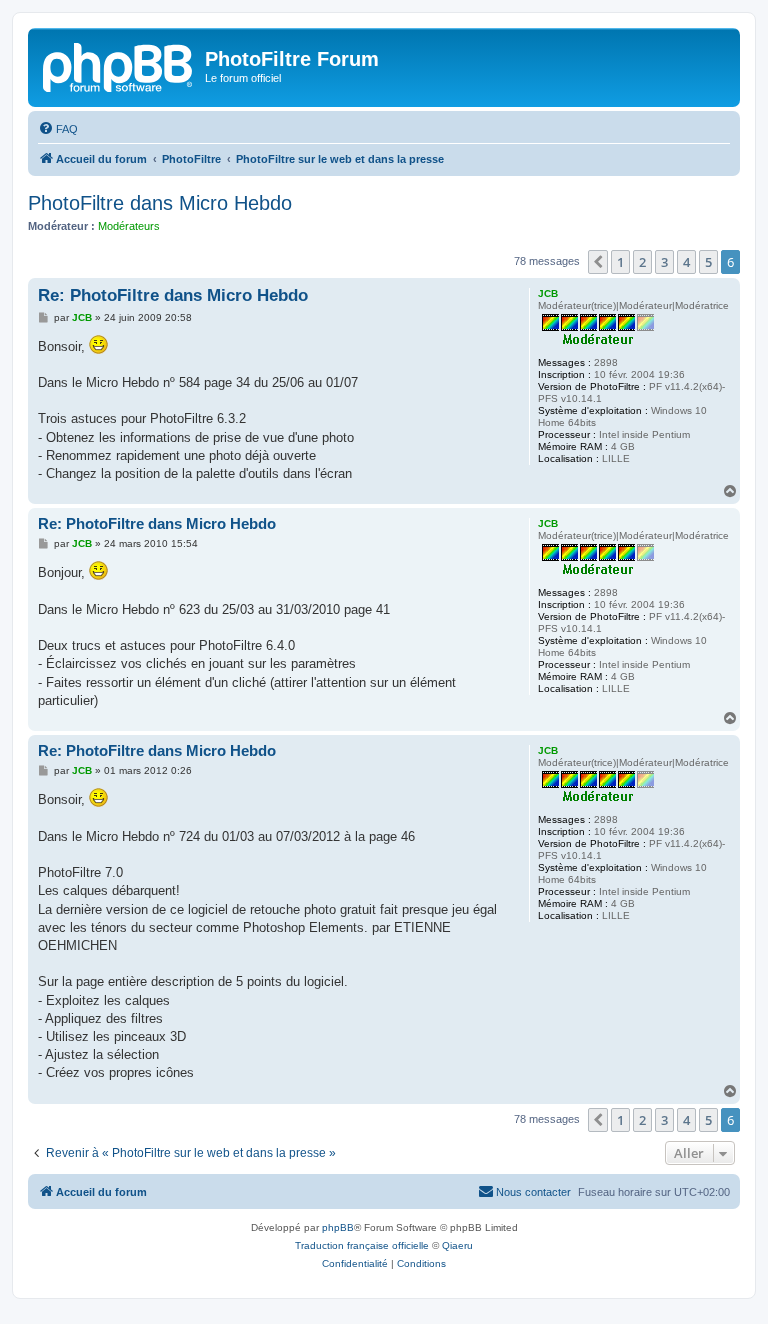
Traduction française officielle (362, 1245)
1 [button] (620, 262)
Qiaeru (457, 1245)
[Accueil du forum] (119, 65)
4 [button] (686, 262)
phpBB (338, 1227)
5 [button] (708, 262)
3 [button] (664, 262)
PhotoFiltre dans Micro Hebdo (160, 203)
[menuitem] (58, 129)
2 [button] (642, 262)
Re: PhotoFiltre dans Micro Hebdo (173, 295)
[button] (598, 262)
